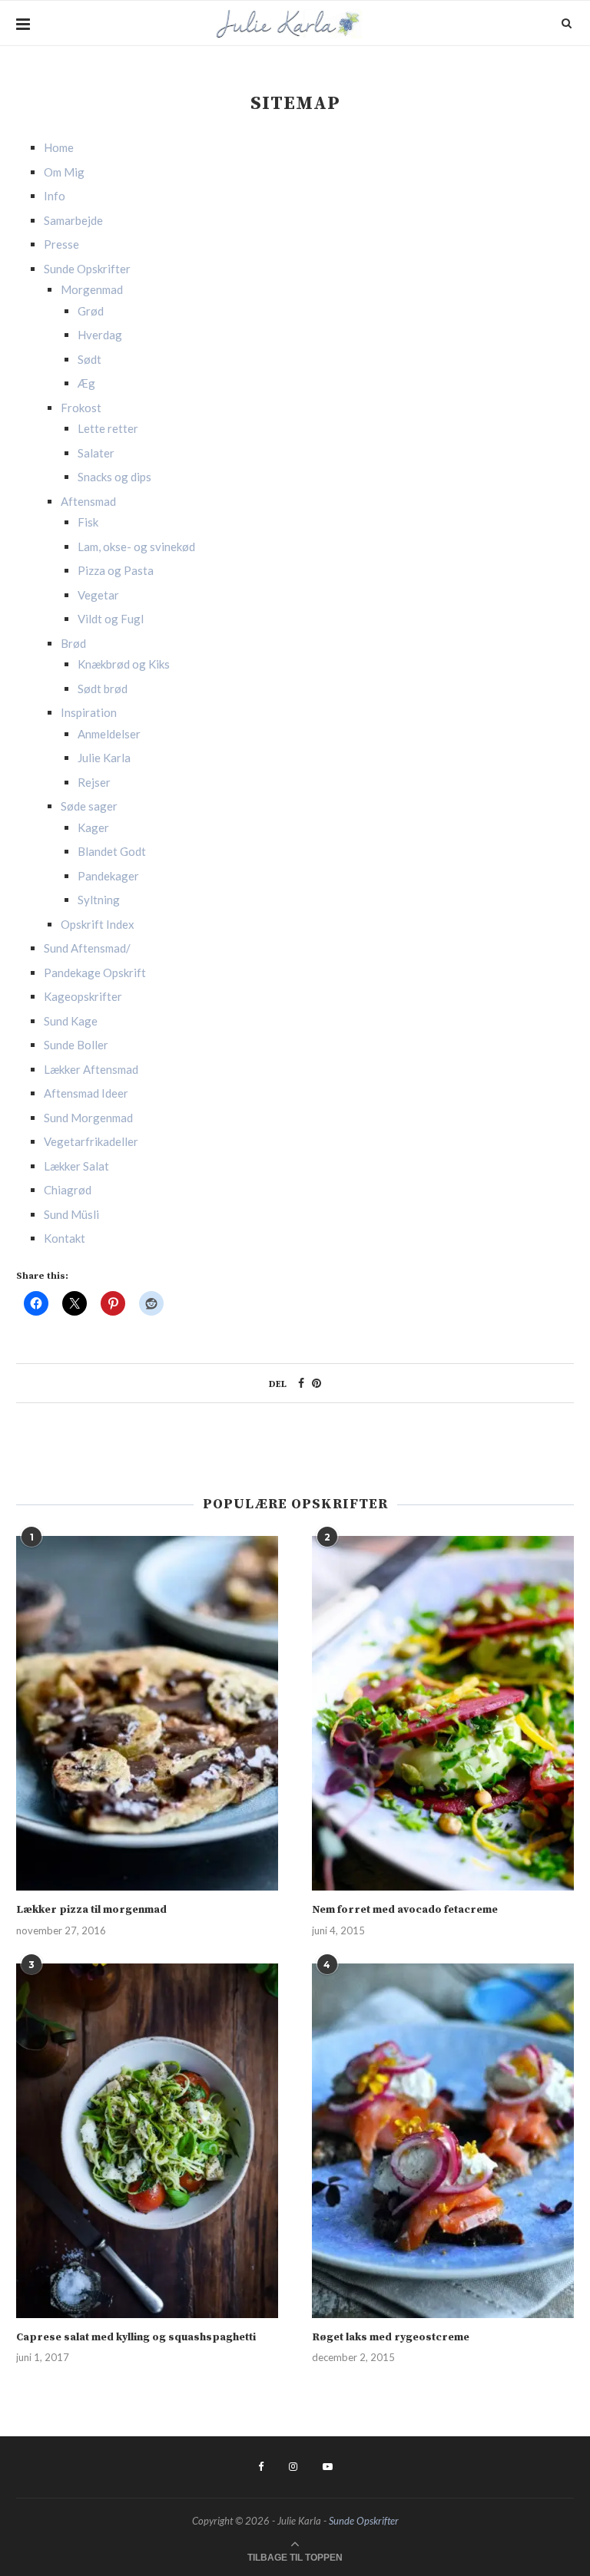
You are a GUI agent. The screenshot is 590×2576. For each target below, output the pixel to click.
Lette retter (108, 428)
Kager (93, 827)
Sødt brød (103, 689)
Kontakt (65, 1238)
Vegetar (98, 595)
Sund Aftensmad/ (87, 948)
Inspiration (89, 712)
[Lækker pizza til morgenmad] (147, 1713)
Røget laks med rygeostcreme (391, 2337)
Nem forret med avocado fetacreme (405, 1910)
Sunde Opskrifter (87, 269)
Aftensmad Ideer (86, 1093)
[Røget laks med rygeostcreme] (443, 2141)
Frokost (81, 408)
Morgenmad (92, 289)
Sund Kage (71, 1021)
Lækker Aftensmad (91, 1069)
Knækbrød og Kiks (124, 664)
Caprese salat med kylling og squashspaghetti (136, 2337)
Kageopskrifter (83, 996)
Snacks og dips (114, 477)
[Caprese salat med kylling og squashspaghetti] (147, 2141)
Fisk (88, 522)
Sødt (89, 359)
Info (55, 196)
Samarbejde (73, 220)
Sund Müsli (71, 1214)
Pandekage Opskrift (95, 973)
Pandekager (108, 876)
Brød (73, 643)
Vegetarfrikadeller (91, 1141)
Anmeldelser (109, 734)
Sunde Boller (76, 1045)
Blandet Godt (112, 851)
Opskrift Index (98, 924)
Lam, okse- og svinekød (136, 547)
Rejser (94, 782)
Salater (96, 453)
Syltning (99, 900)
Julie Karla (104, 758)
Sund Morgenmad (88, 1118)
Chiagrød (68, 1190)
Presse (61, 244)
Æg (86, 383)
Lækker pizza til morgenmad (91, 1910)
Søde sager (89, 806)
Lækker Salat (76, 1166)
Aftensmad (88, 501)
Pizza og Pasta (116, 570)
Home (59, 147)
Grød (91, 311)
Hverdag (100, 335)
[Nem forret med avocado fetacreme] (443, 1713)
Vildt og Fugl (111, 619)
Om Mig (64, 172)
